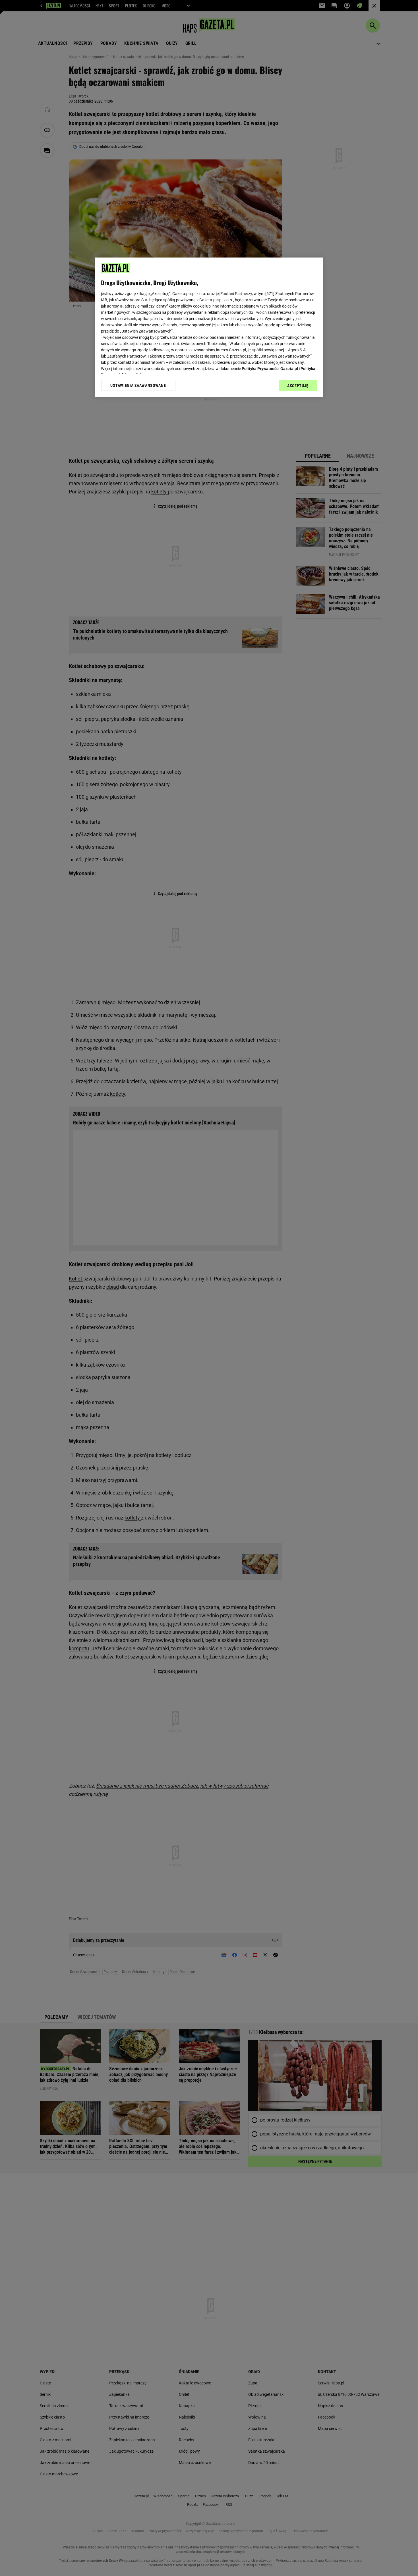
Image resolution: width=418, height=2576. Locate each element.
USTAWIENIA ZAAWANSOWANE (138, 385)
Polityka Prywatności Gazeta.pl (270, 369)
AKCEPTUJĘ (298, 386)
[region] (209, 327)
